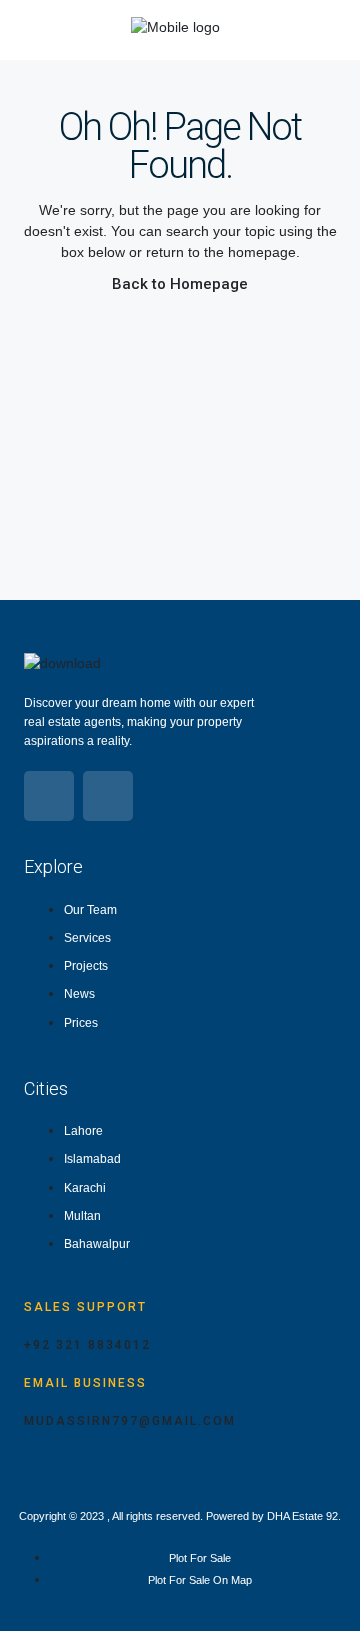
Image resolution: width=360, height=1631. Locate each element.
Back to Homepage (180, 284)
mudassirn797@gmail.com (130, 1421)
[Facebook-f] (49, 796)
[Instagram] (108, 796)
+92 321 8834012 (87, 1345)
